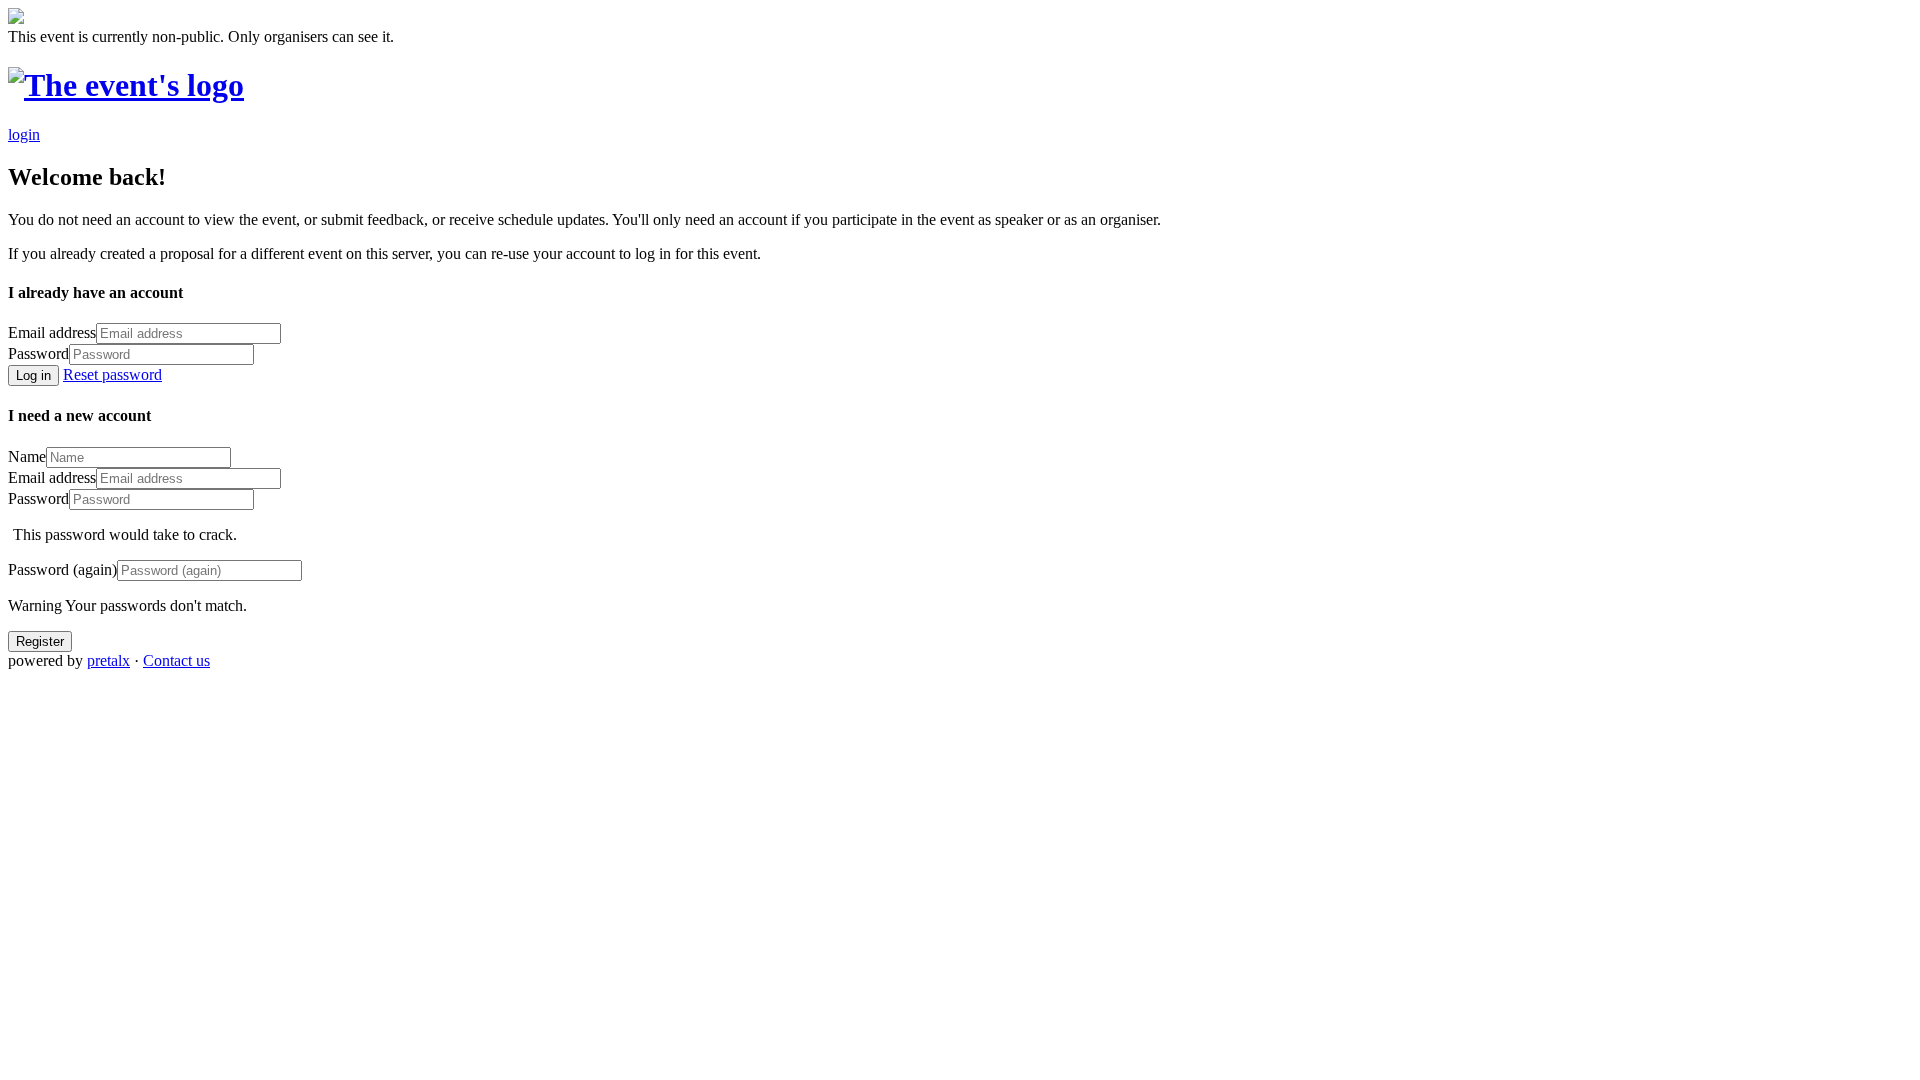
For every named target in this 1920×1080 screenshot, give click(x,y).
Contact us (176, 660)
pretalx (108, 660)
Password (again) (62, 569)
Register (40, 641)
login (24, 134)
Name (27, 456)
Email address (52, 332)
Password (38, 353)
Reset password (112, 374)
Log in (33, 375)
